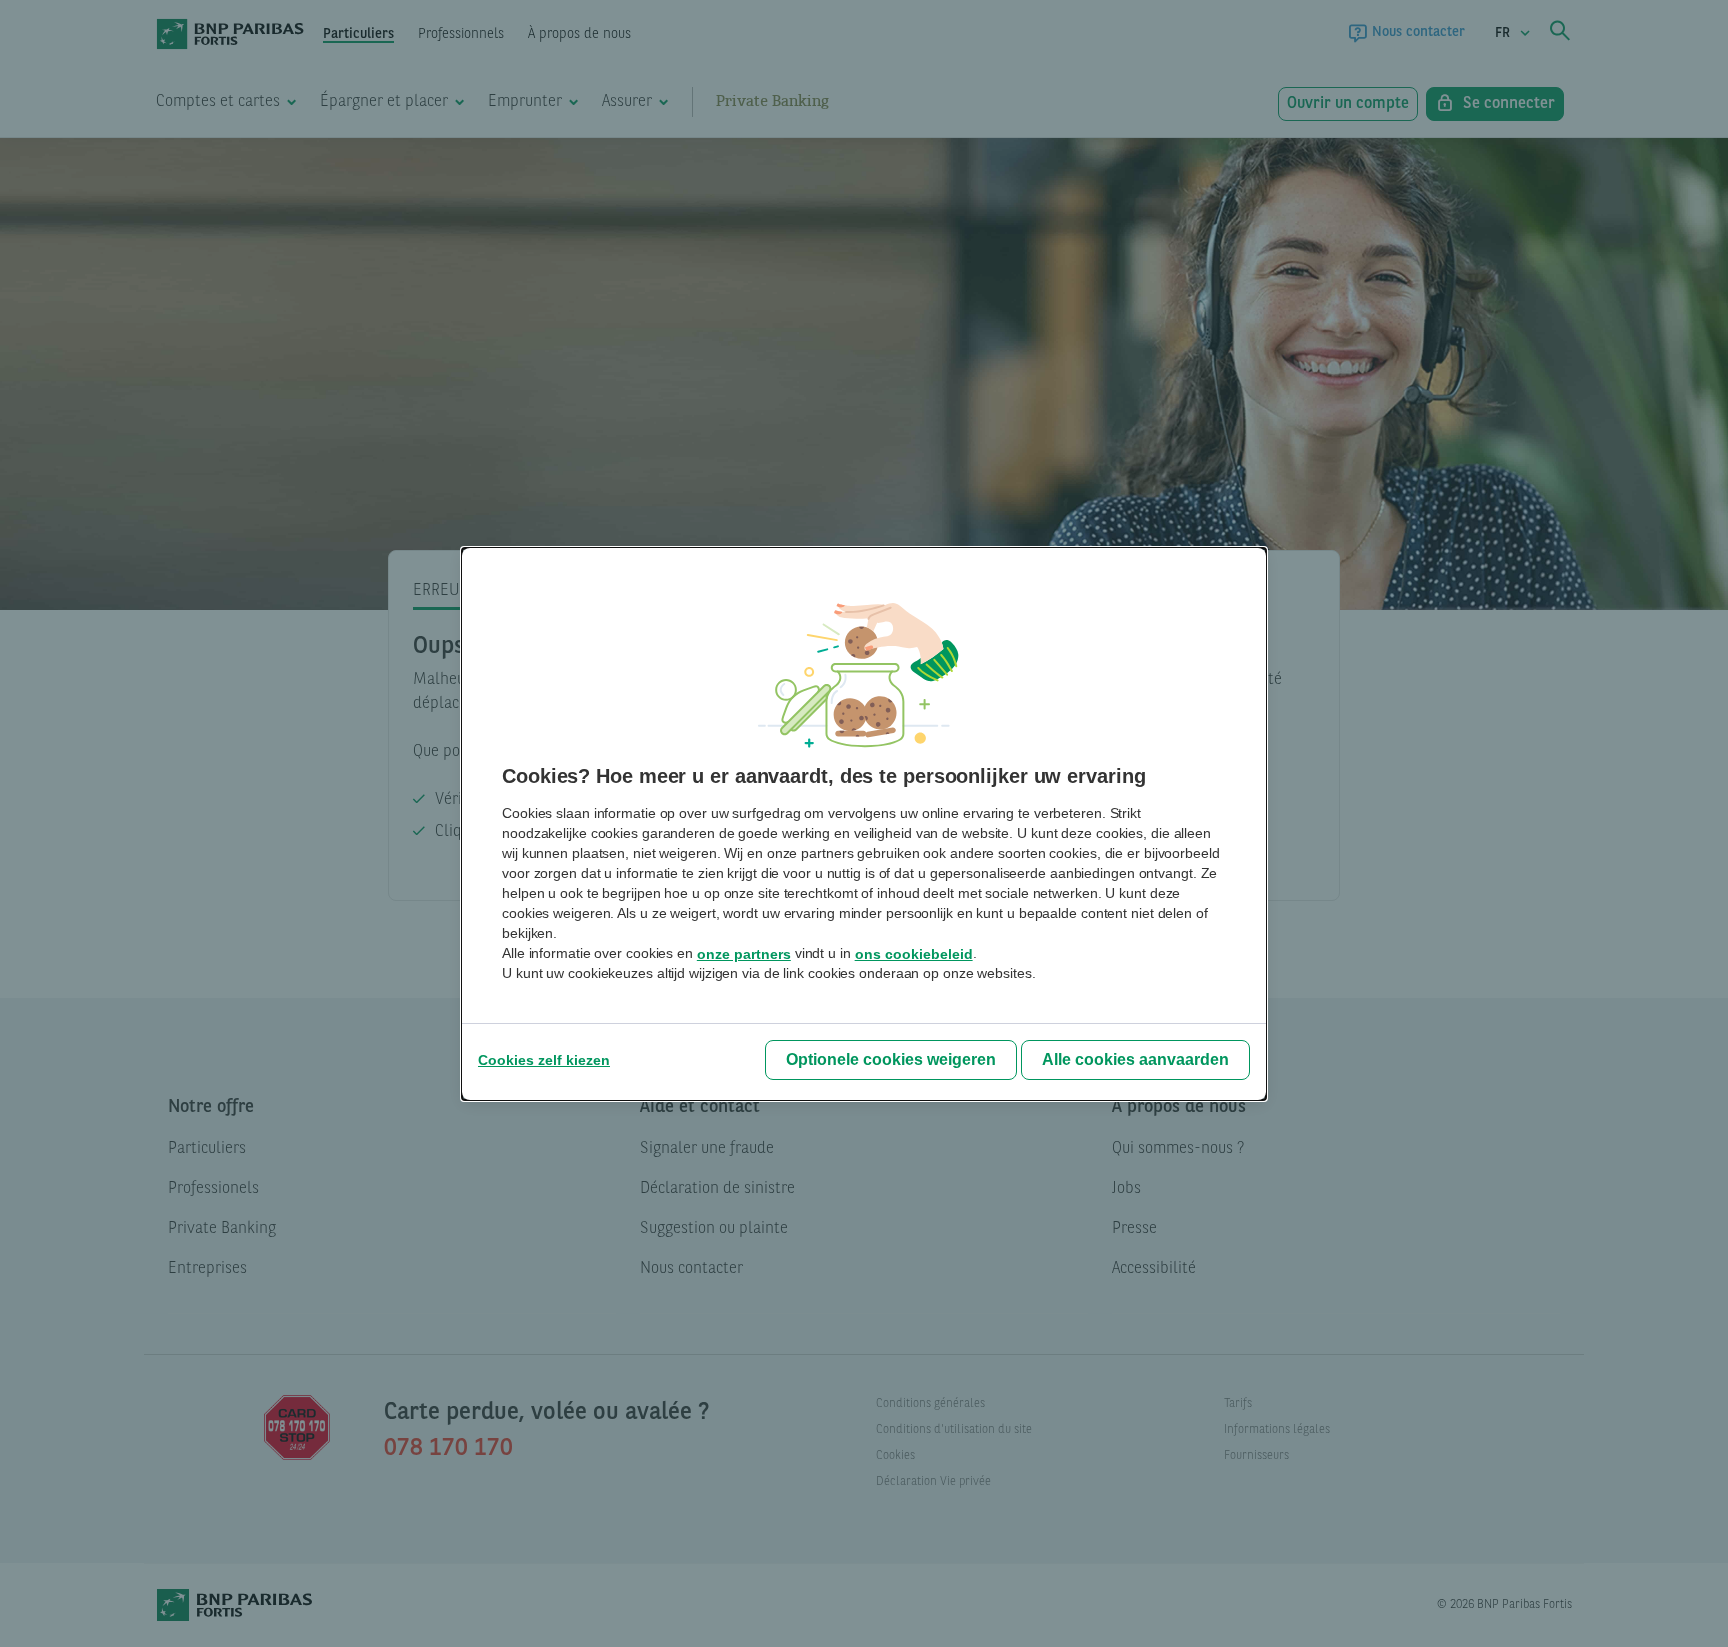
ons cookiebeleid (914, 954)
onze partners (744, 954)
